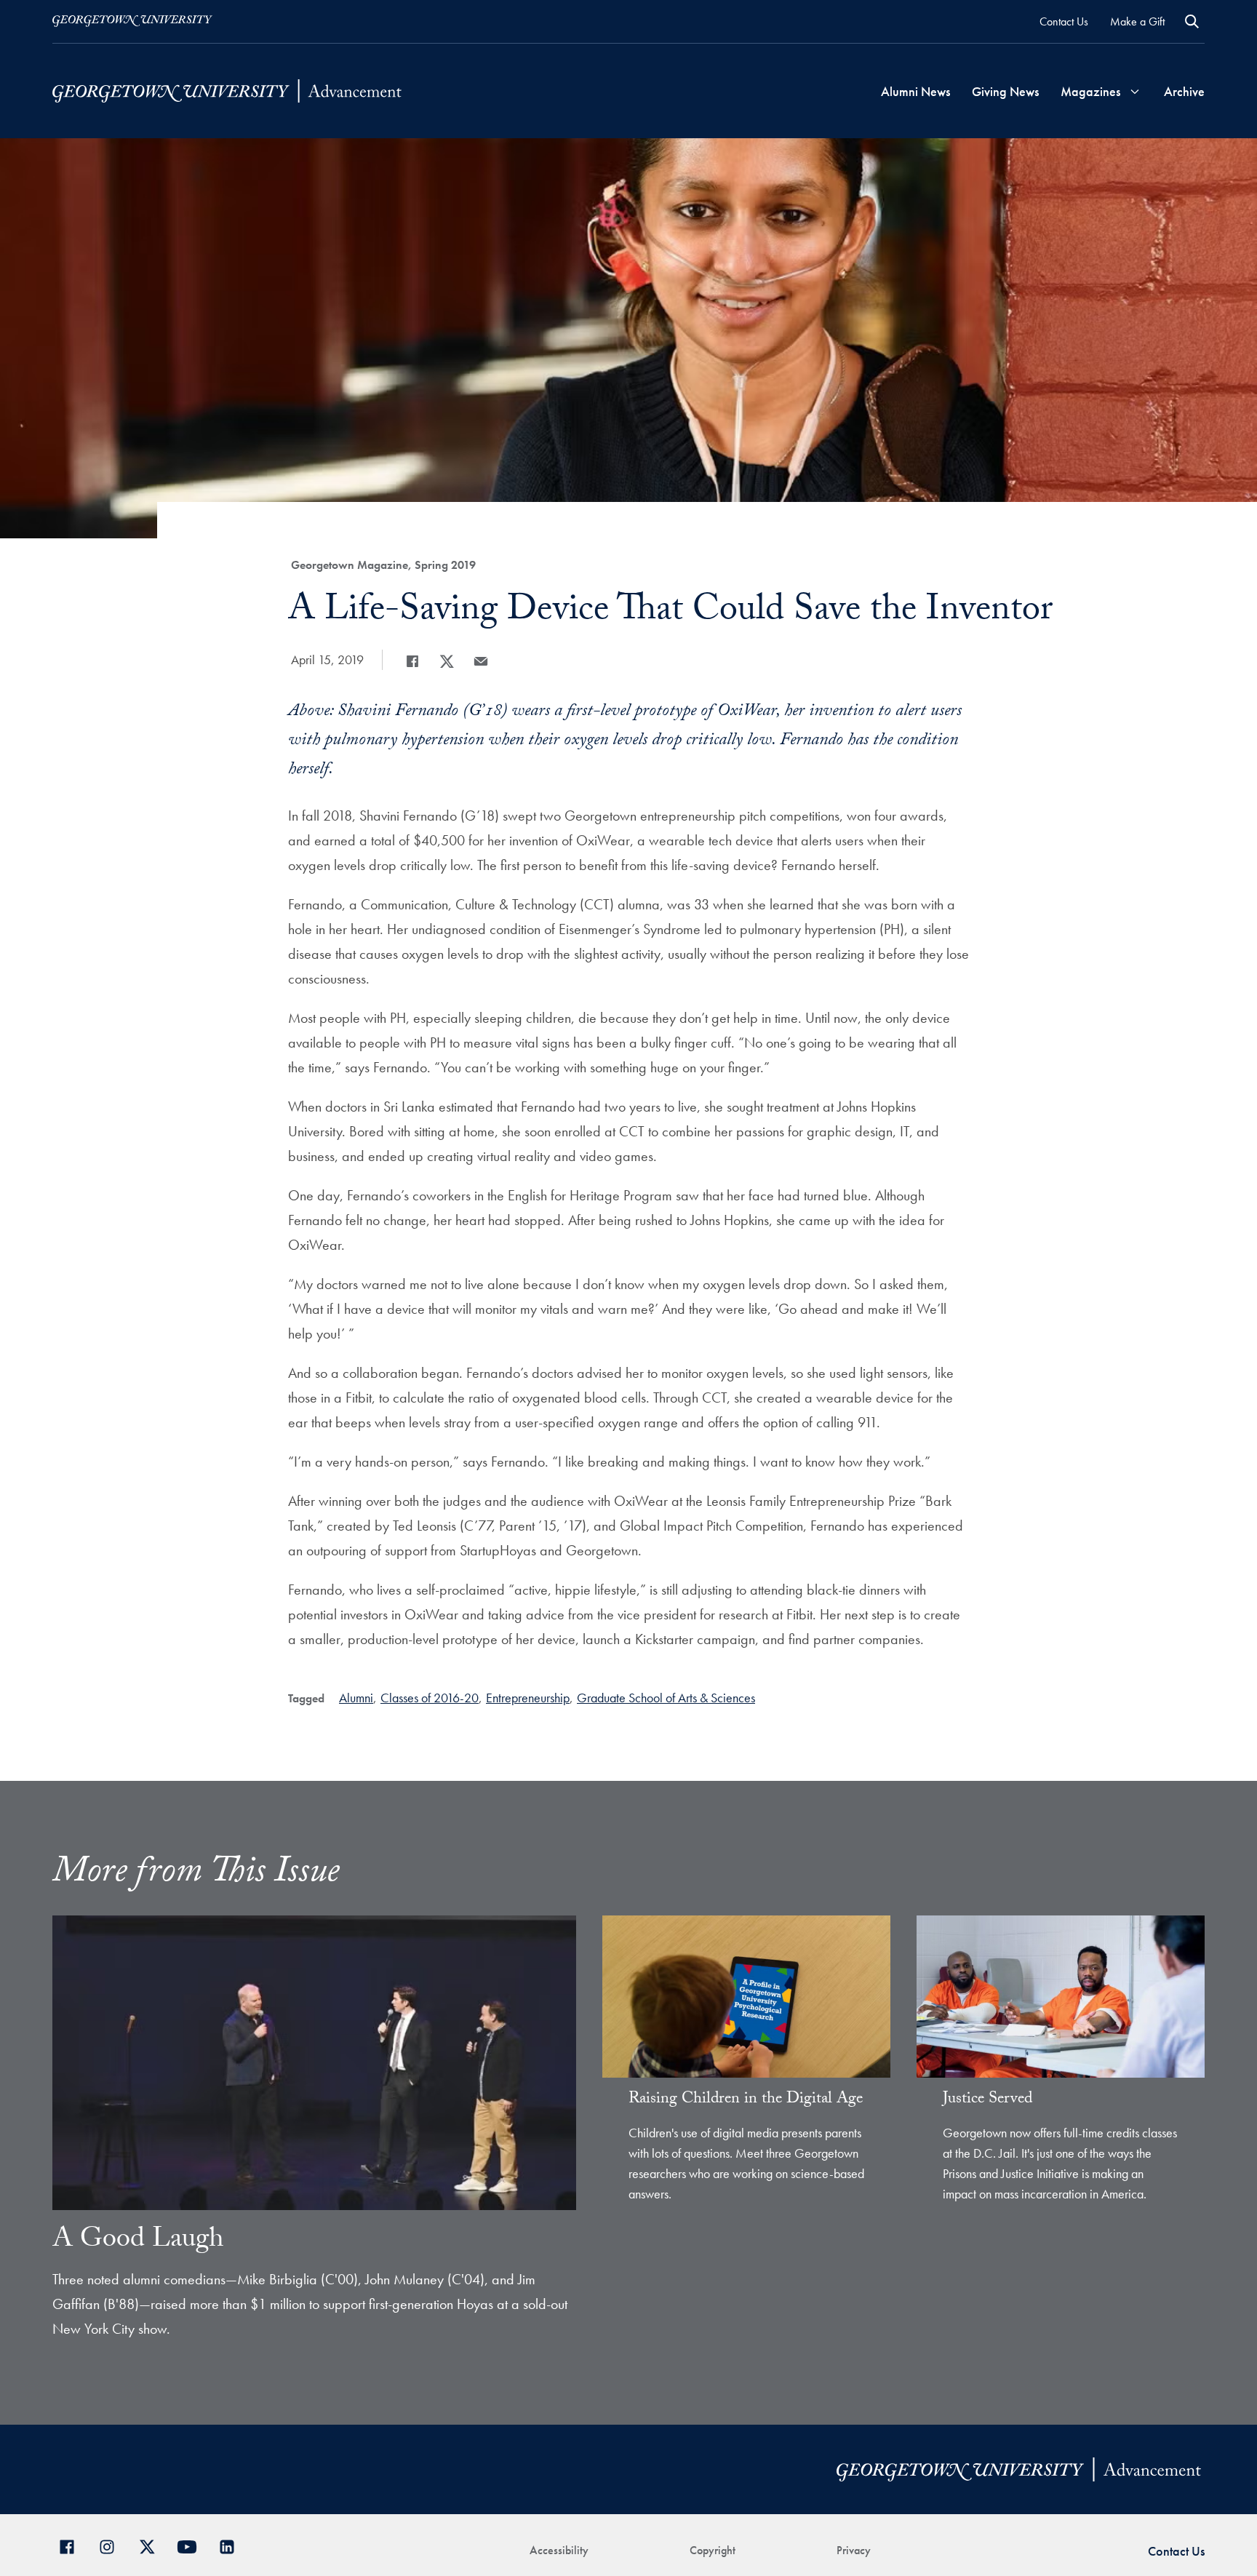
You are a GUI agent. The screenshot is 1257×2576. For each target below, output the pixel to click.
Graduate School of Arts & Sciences (666, 1698)
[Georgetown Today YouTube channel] (192, 2545)
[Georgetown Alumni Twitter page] (152, 2545)
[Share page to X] (447, 661)
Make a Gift (1137, 21)
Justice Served (987, 2100)
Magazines (1090, 91)
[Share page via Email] (481, 661)
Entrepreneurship (528, 1698)
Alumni (356, 1698)
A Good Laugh (138, 2242)
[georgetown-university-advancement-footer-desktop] (227, 91)
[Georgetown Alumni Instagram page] (112, 2545)
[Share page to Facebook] (412, 661)
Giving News (1005, 91)
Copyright (713, 2550)
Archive (1184, 91)
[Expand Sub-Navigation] (1135, 91)
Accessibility (559, 2550)
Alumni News (915, 91)
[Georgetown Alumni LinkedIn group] (232, 2545)
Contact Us (1064, 21)
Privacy (854, 2550)
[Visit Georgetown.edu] (132, 21)
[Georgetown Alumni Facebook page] (72, 2545)
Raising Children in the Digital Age (746, 2100)
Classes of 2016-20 (430, 1698)
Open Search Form (1192, 21)
